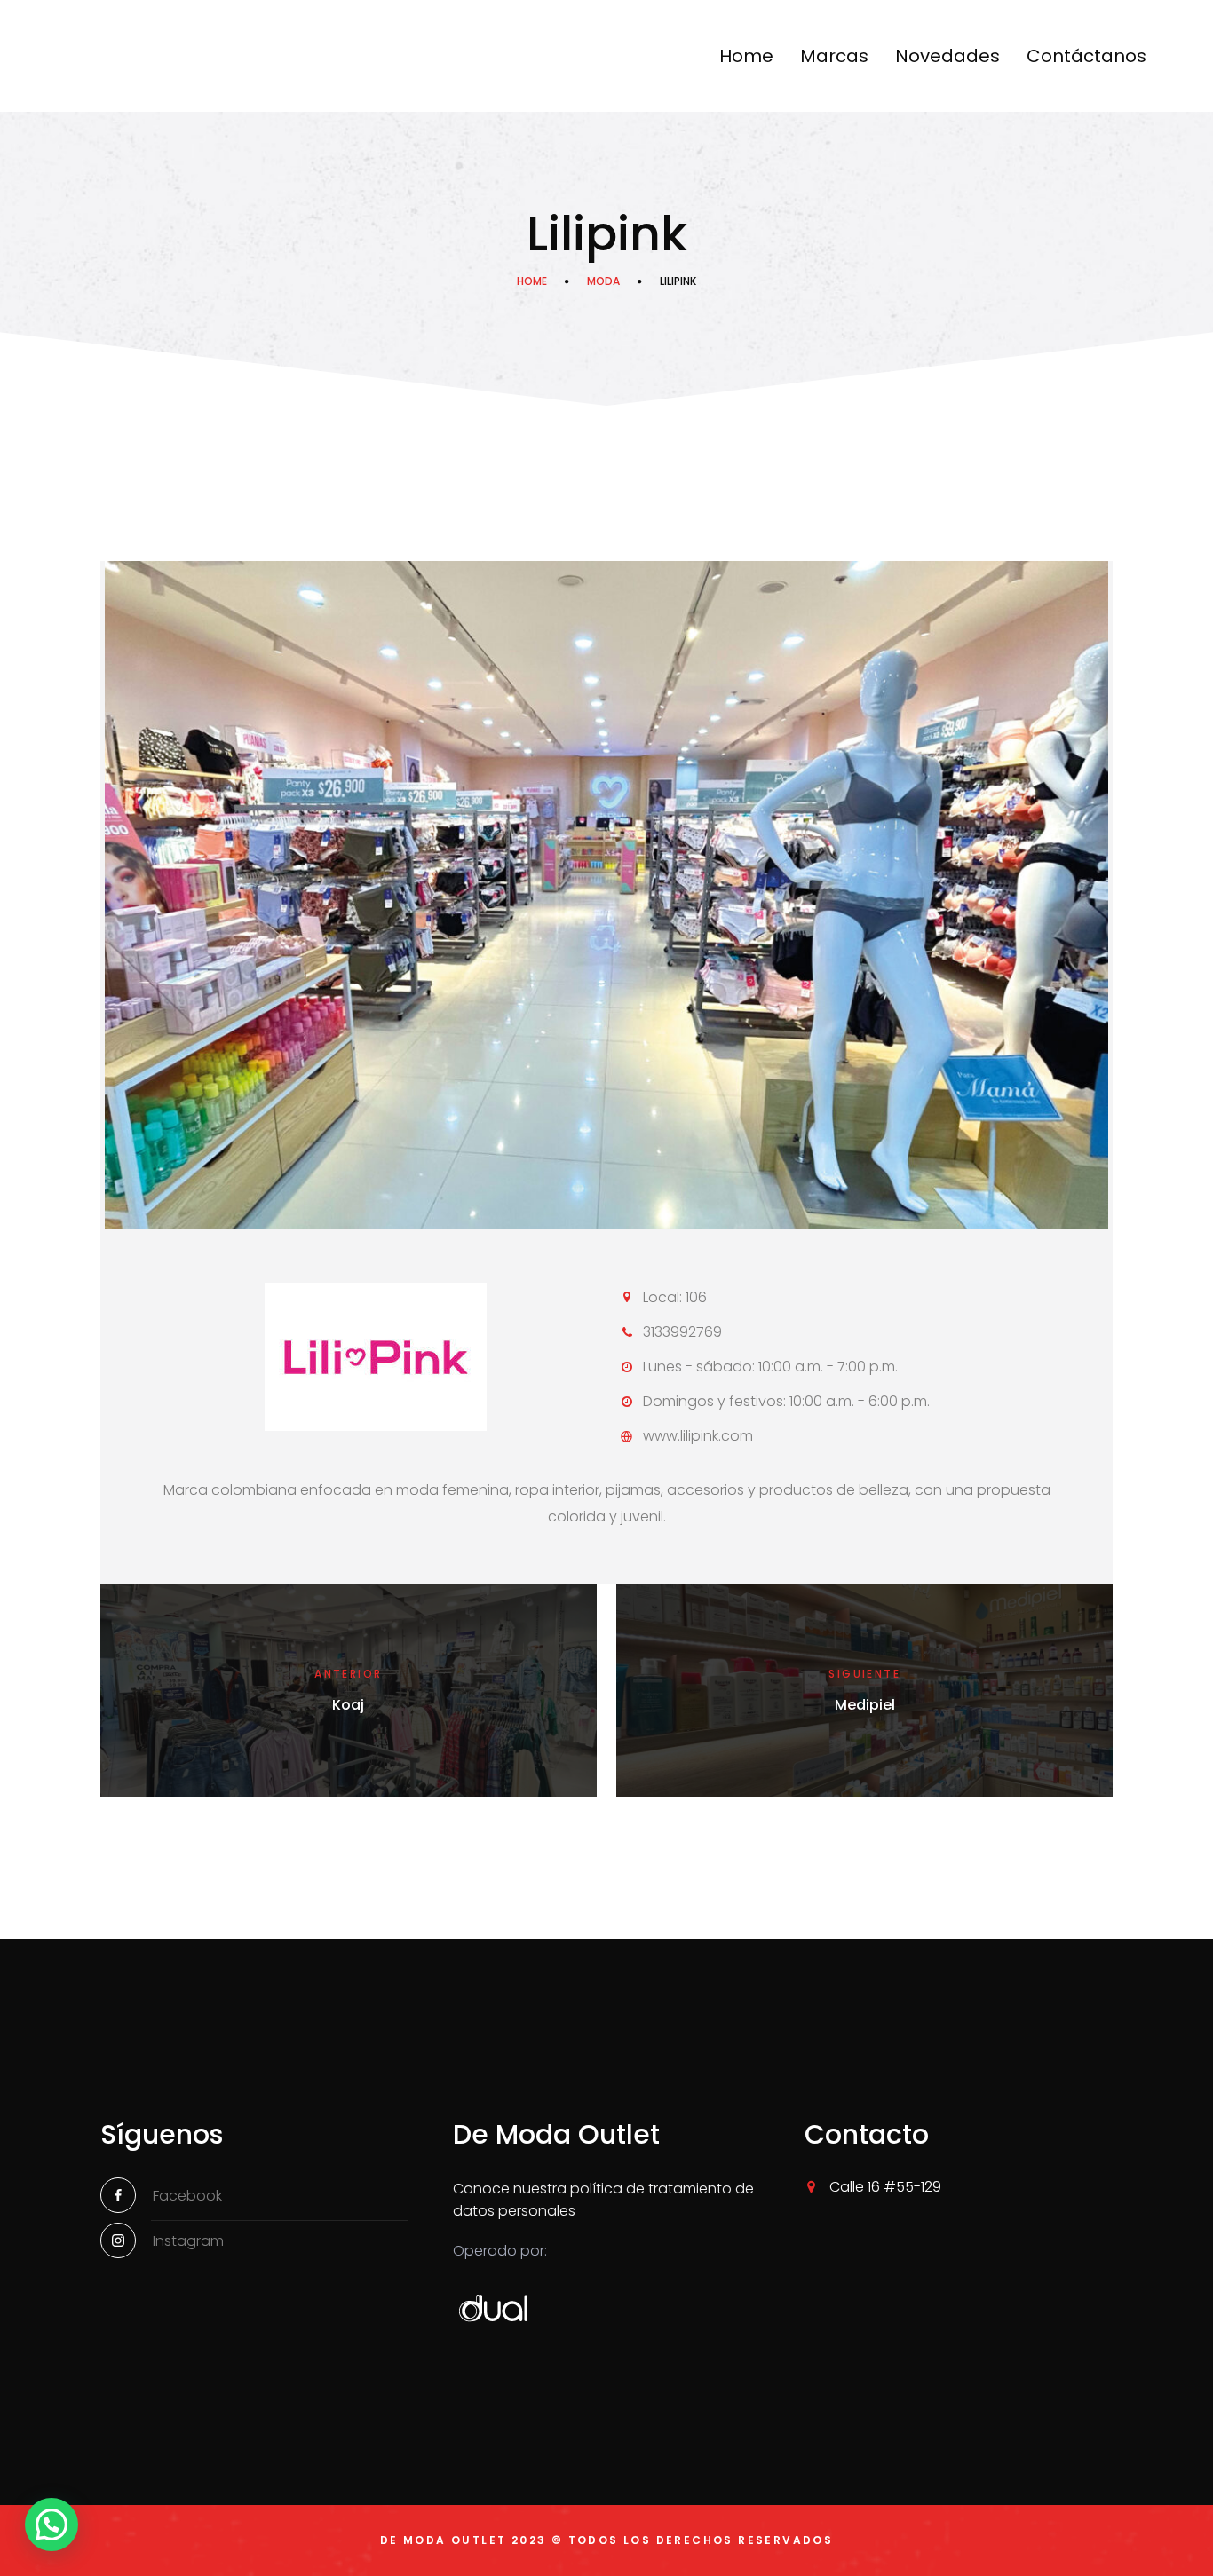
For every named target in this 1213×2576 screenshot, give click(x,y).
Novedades (947, 56)
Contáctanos (1086, 56)
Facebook (187, 2196)
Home (746, 56)
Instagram (188, 2241)
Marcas (834, 56)
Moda (603, 281)
